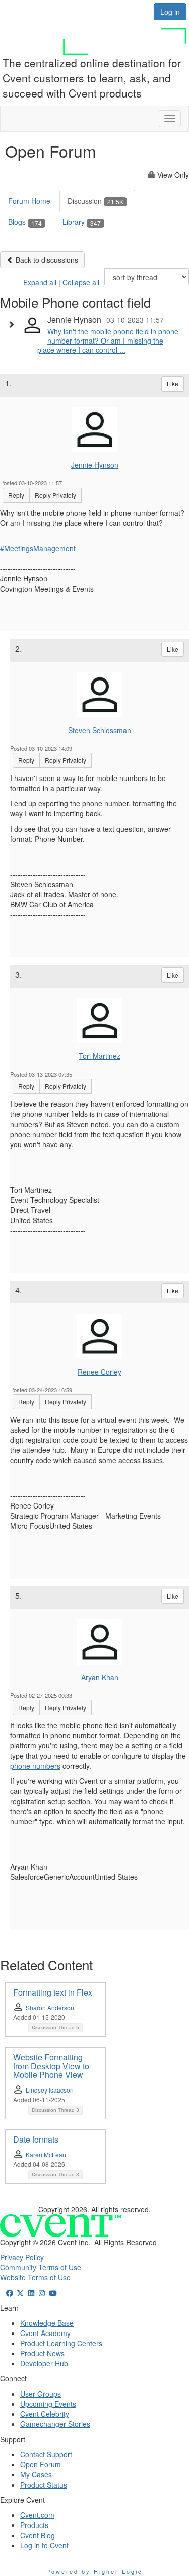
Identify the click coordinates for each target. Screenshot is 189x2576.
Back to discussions (46, 260)
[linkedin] (31, 2293)
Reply (16, 495)
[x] (21, 2293)
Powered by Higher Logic (94, 2571)
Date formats (36, 2139)
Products (34, 2525)
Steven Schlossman (100, 730)
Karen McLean (46, 2154)
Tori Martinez (100, 1056)
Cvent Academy (45, 2333)
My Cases (36, 2474)
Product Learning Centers (61, 2343)
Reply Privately (55, 495)
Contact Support (46, 2454)
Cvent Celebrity (45, 2414)
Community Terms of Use (41, 2267)
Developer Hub (44, 2363)
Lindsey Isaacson (50, 2090)
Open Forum (41, 2464)
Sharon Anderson (50, 2007)
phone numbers (35, 1766)
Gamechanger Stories (55, 2424)
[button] (14, 324)
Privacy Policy (22, 2257)
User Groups (41, 2394)
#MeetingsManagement (38, 548)
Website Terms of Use (35, 2277)
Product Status (44, 2485)
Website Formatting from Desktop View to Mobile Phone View (51, 2066)
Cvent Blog (38, 2535)
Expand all (40, 282)
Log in (170, 12)
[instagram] (42, 2293)
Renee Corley (100, 1372)
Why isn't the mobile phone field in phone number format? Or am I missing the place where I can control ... (108, 341)
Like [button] (173, 384)
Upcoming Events (48, 2404)
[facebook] (10, 2293)
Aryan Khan (100, 1677)
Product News (42, 2353)
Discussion (96, 201)
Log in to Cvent (44, 2545)
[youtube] (53, 2293)
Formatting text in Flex (53, 1992)
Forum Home (29, 201)
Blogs (25, 222)
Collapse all (81, 282)
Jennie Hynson (95, 465)
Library (82, 222)
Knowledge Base (47, 2323)
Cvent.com (37, 2515)
